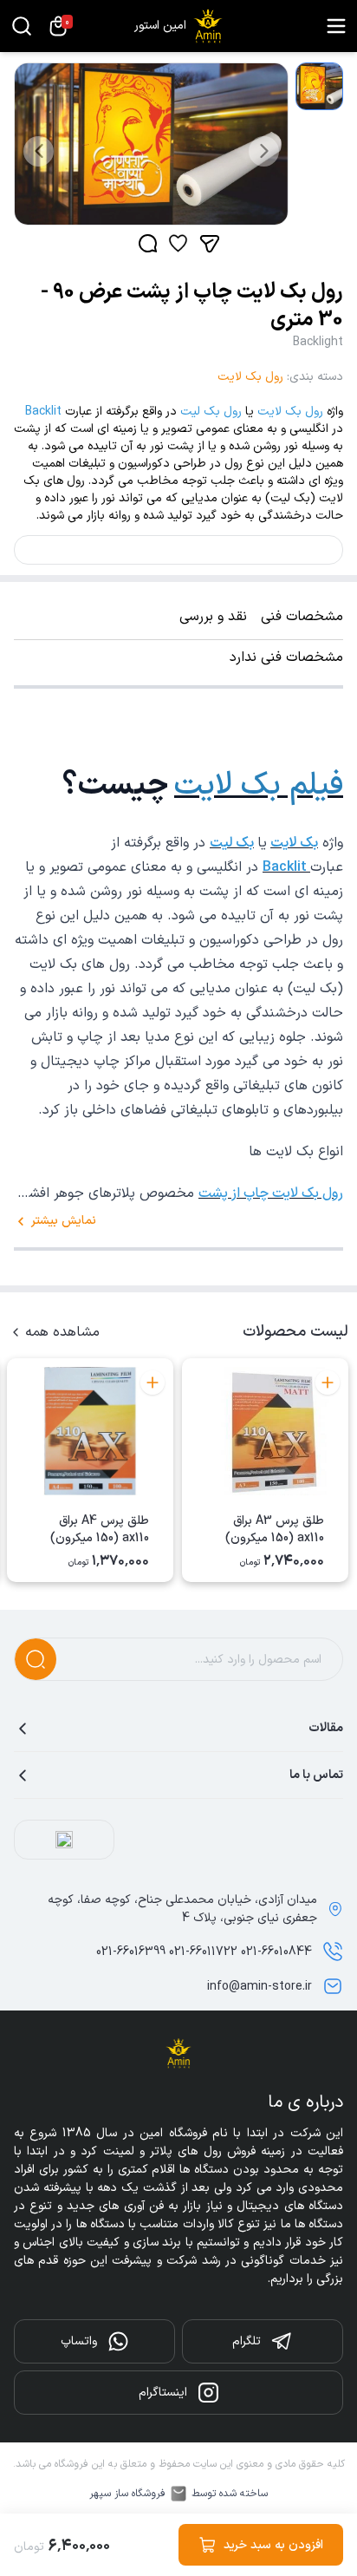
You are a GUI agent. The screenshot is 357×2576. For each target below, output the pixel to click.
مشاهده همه (62, 1332)
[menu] (336, 26)
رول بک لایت (250, 377)
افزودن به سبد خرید (273, 2545)
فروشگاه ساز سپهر (127, 2494)
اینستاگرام (163, 2393)
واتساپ (79, 2341)
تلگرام (247, 2341)
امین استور (160, 26)
